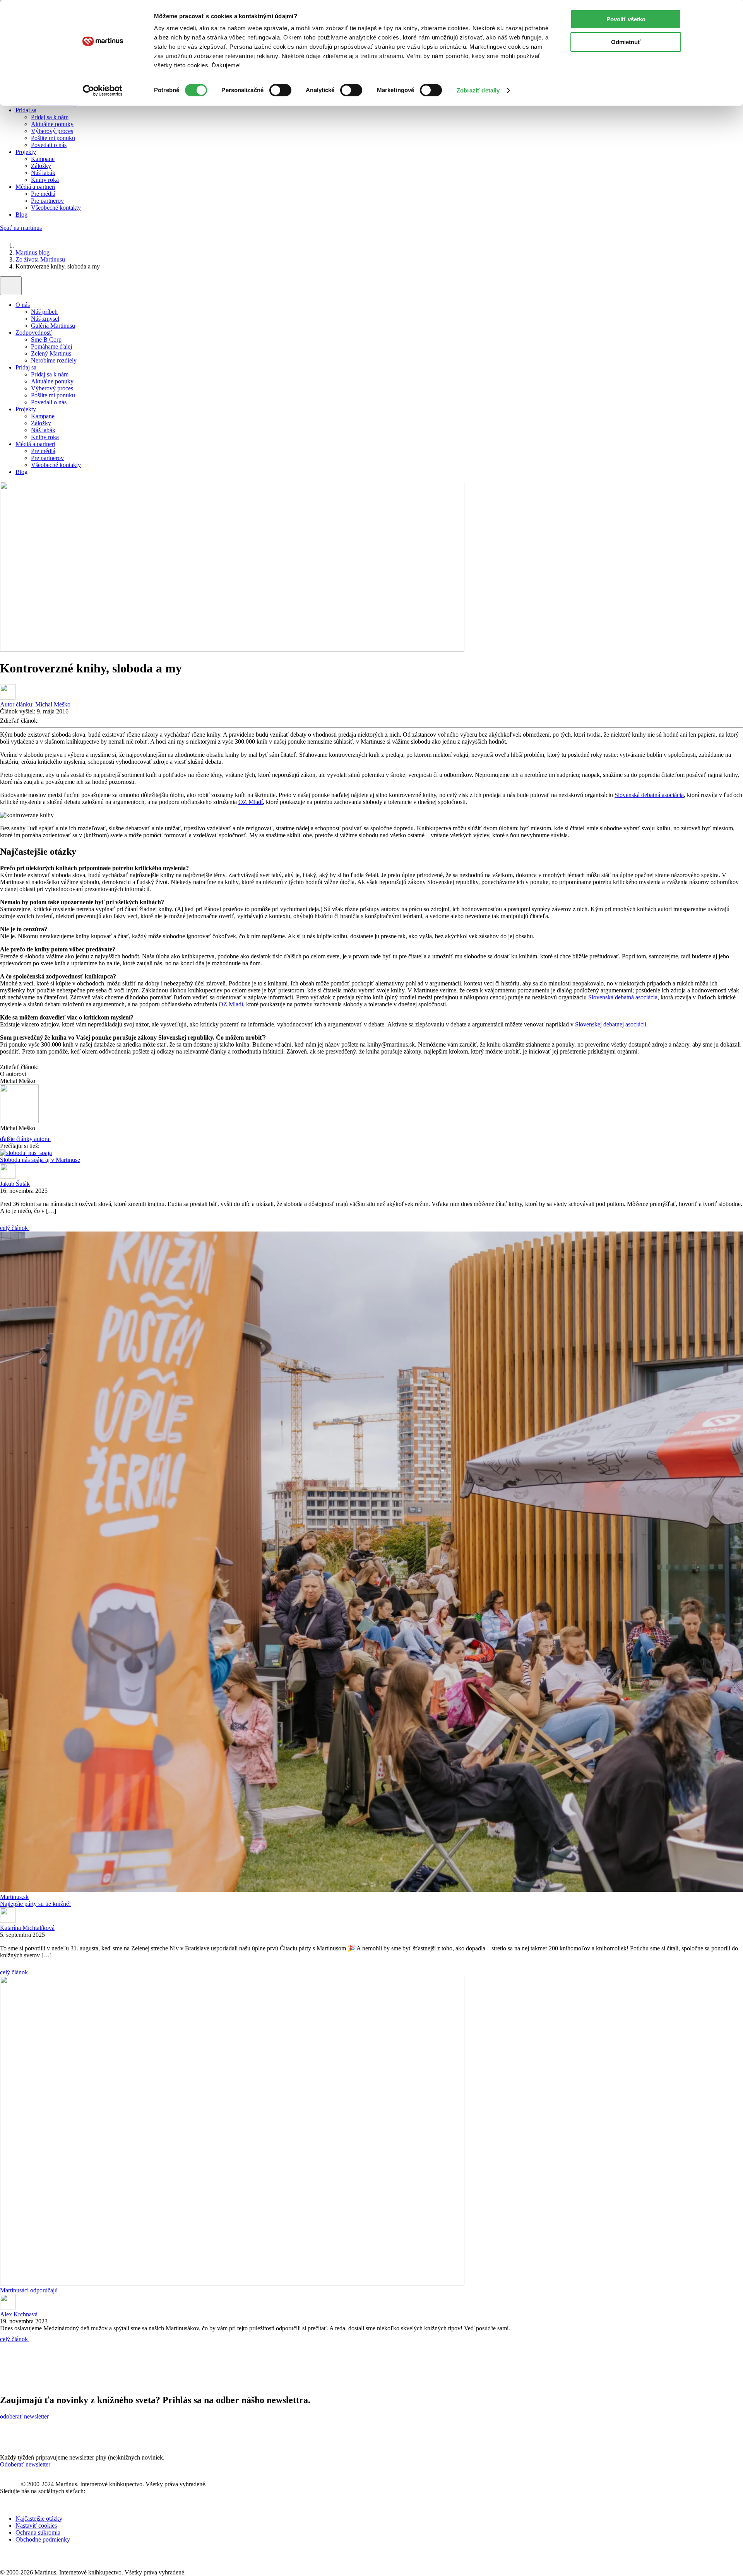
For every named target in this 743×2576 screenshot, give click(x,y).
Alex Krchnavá (19, 2314)
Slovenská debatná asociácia (649, 795)
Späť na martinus (21, 228)
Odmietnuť (626, 42)
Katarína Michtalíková (27, 1928)
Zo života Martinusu (40, 259)
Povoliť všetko (626, 19)
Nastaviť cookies (36, 2526)
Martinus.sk (14, 1897)
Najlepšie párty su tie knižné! (35, 1904)
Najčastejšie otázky (39, 2519)
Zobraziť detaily (478, 90)
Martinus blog (33, 252)
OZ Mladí (251, 802)
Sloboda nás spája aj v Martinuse (40, 1160)
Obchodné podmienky (43, 2539)
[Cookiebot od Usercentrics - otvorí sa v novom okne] (103, 91)
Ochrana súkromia (38, 2532)
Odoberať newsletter (25, 2464)
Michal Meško (35, 704)
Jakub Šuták (15, 1184)
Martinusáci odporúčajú (29, 2290)
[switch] (280, 90)
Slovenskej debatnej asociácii (611, 1024)
